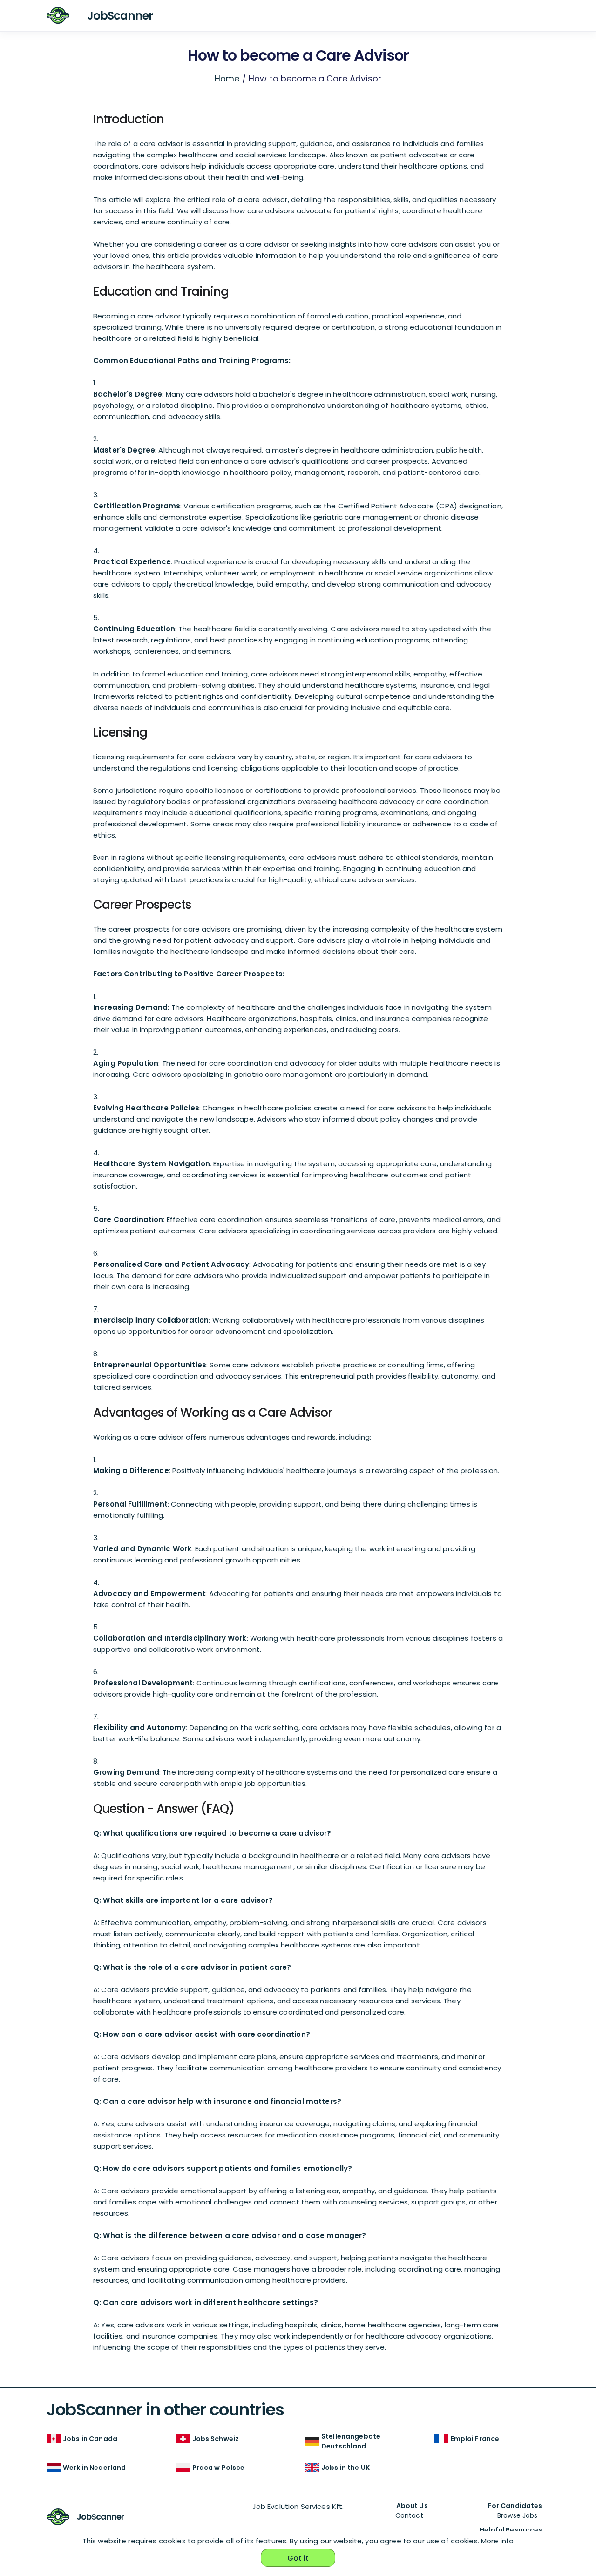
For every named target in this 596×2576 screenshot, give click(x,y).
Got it (298, 2558)
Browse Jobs (518, 2515)
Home (227, 78)
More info (497, 2541)
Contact (409, 2515)
